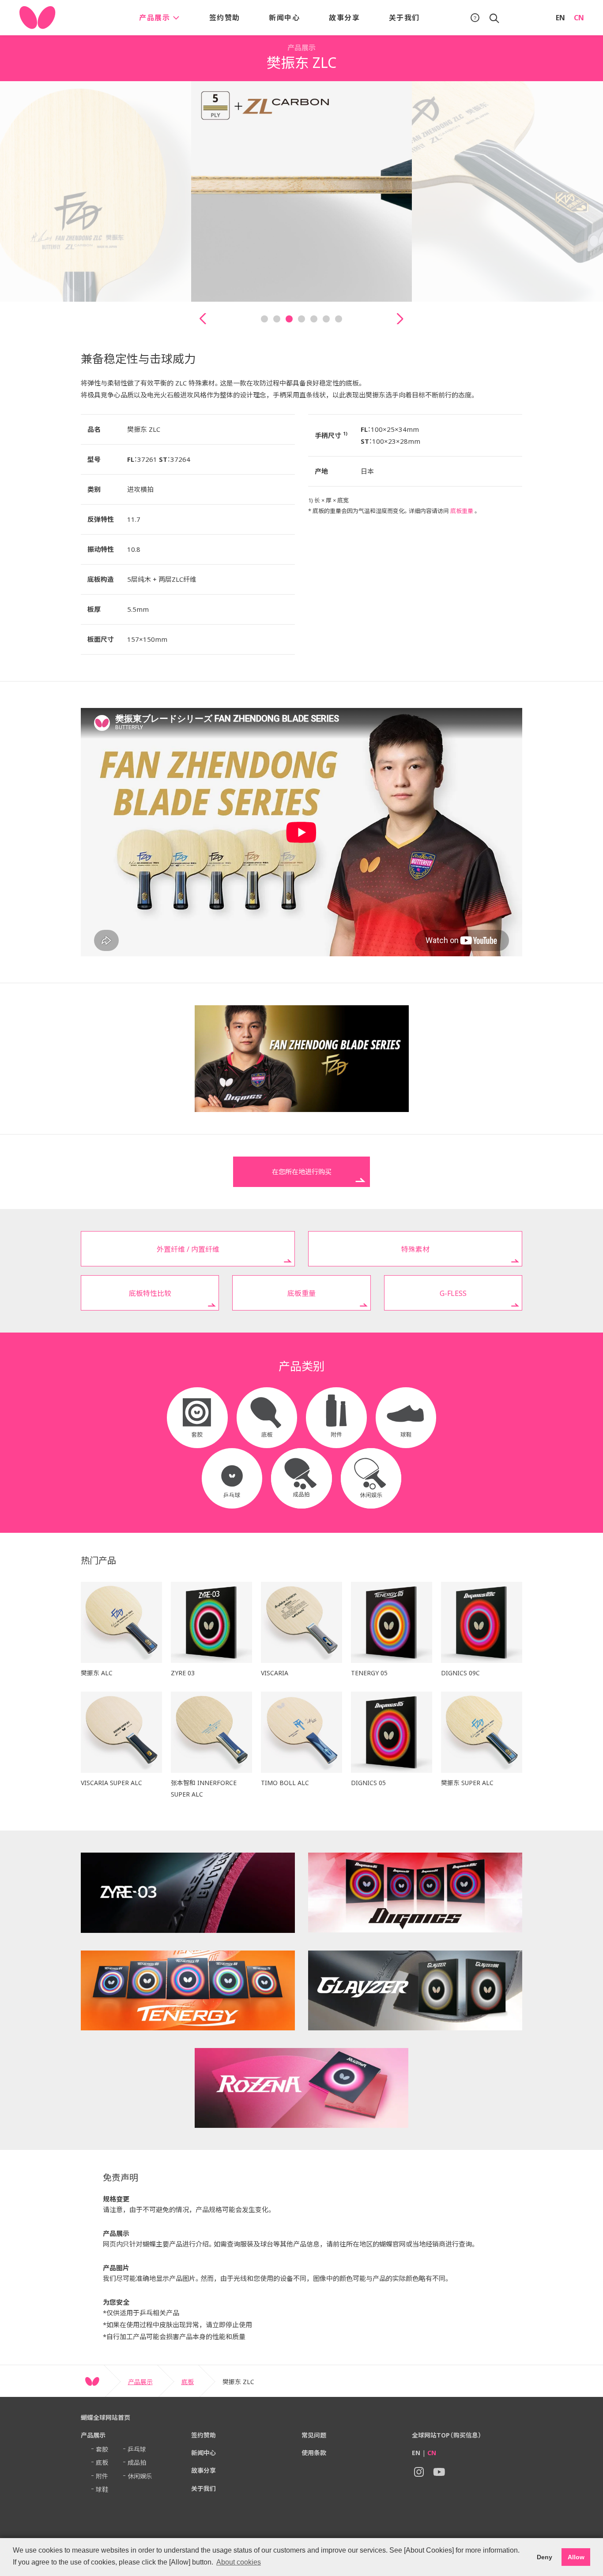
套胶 (102, 2449)
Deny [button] (545, 2557)
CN (579, 18)
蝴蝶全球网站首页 (106, 2417)
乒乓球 (137, 2449)
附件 (102, 2476)
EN (560, 18)
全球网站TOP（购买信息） (447, 2435)
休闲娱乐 (140, 2476)
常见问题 (314, 2435)
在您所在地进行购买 (302, 1172)
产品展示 (156, 18)
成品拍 (137, 2462)
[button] (203, 319)
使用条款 (314, 2453)
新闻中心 (284, 18)
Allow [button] (576, 2557)
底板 (188, 2382)
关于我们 (404, 18)
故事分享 (344, 18)
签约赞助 (225, 18)
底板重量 (462, 511)
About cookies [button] (239, 2562)
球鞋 (102, 2489)
